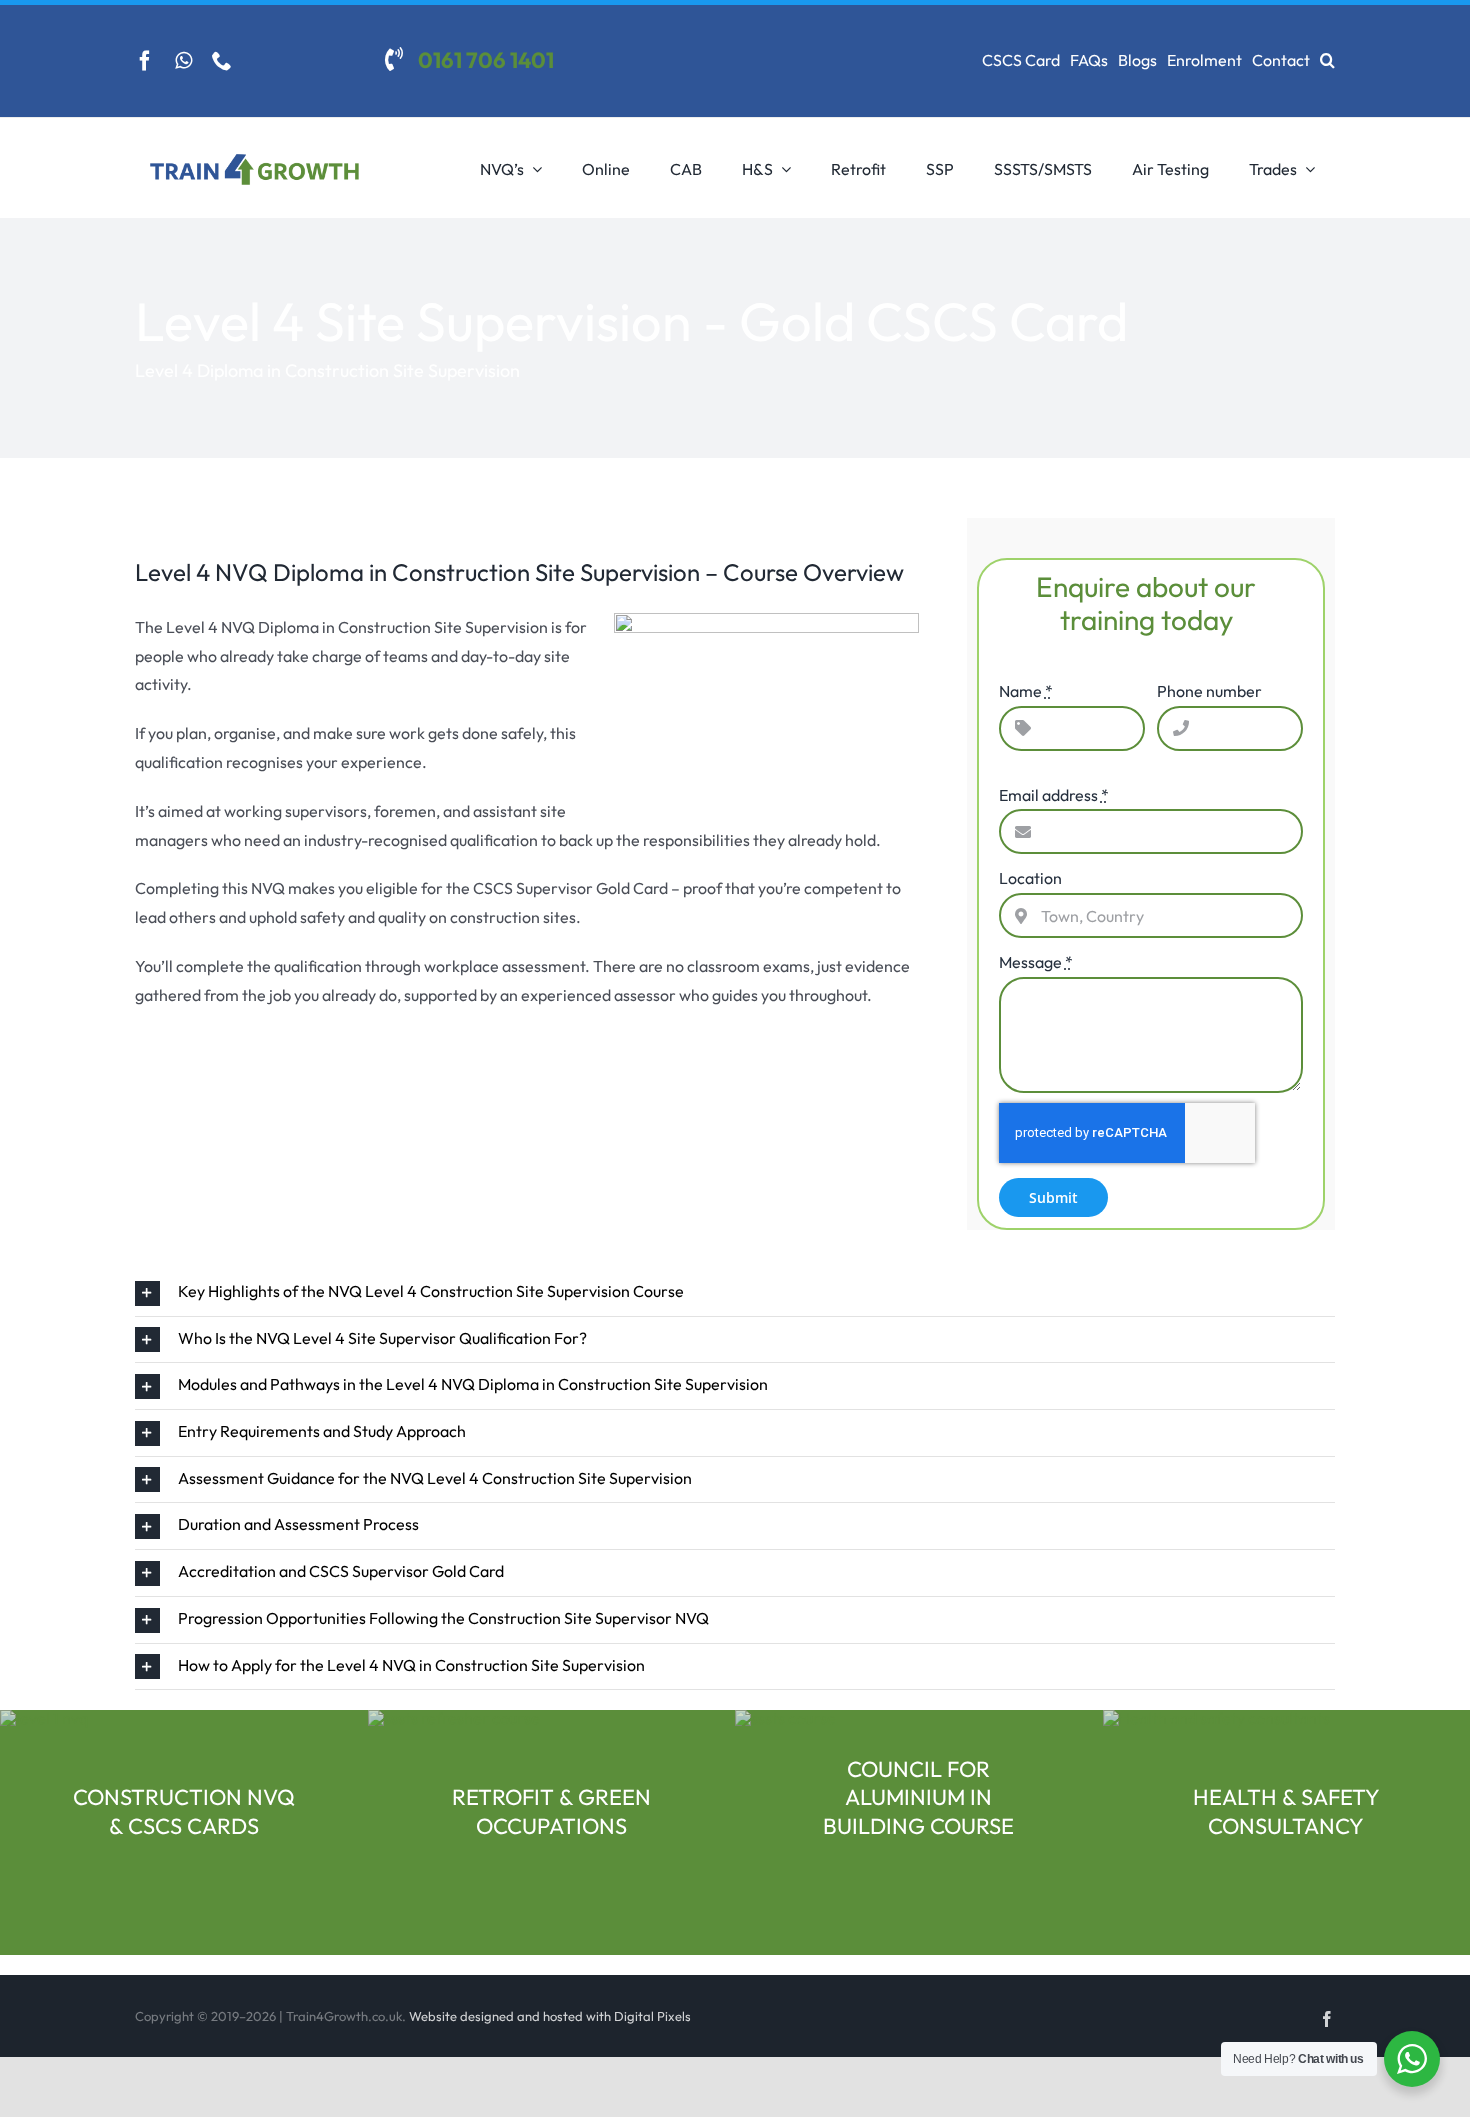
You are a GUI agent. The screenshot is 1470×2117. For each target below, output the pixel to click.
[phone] (222, 61)
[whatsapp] (183, 61)
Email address (1054, 795)
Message (1036, 962)
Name (1026, 691)
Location (1030, 878)
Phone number (1209, 691)
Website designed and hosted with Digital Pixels (550, 2016)
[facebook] (145, 61)
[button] (1327, 61)
